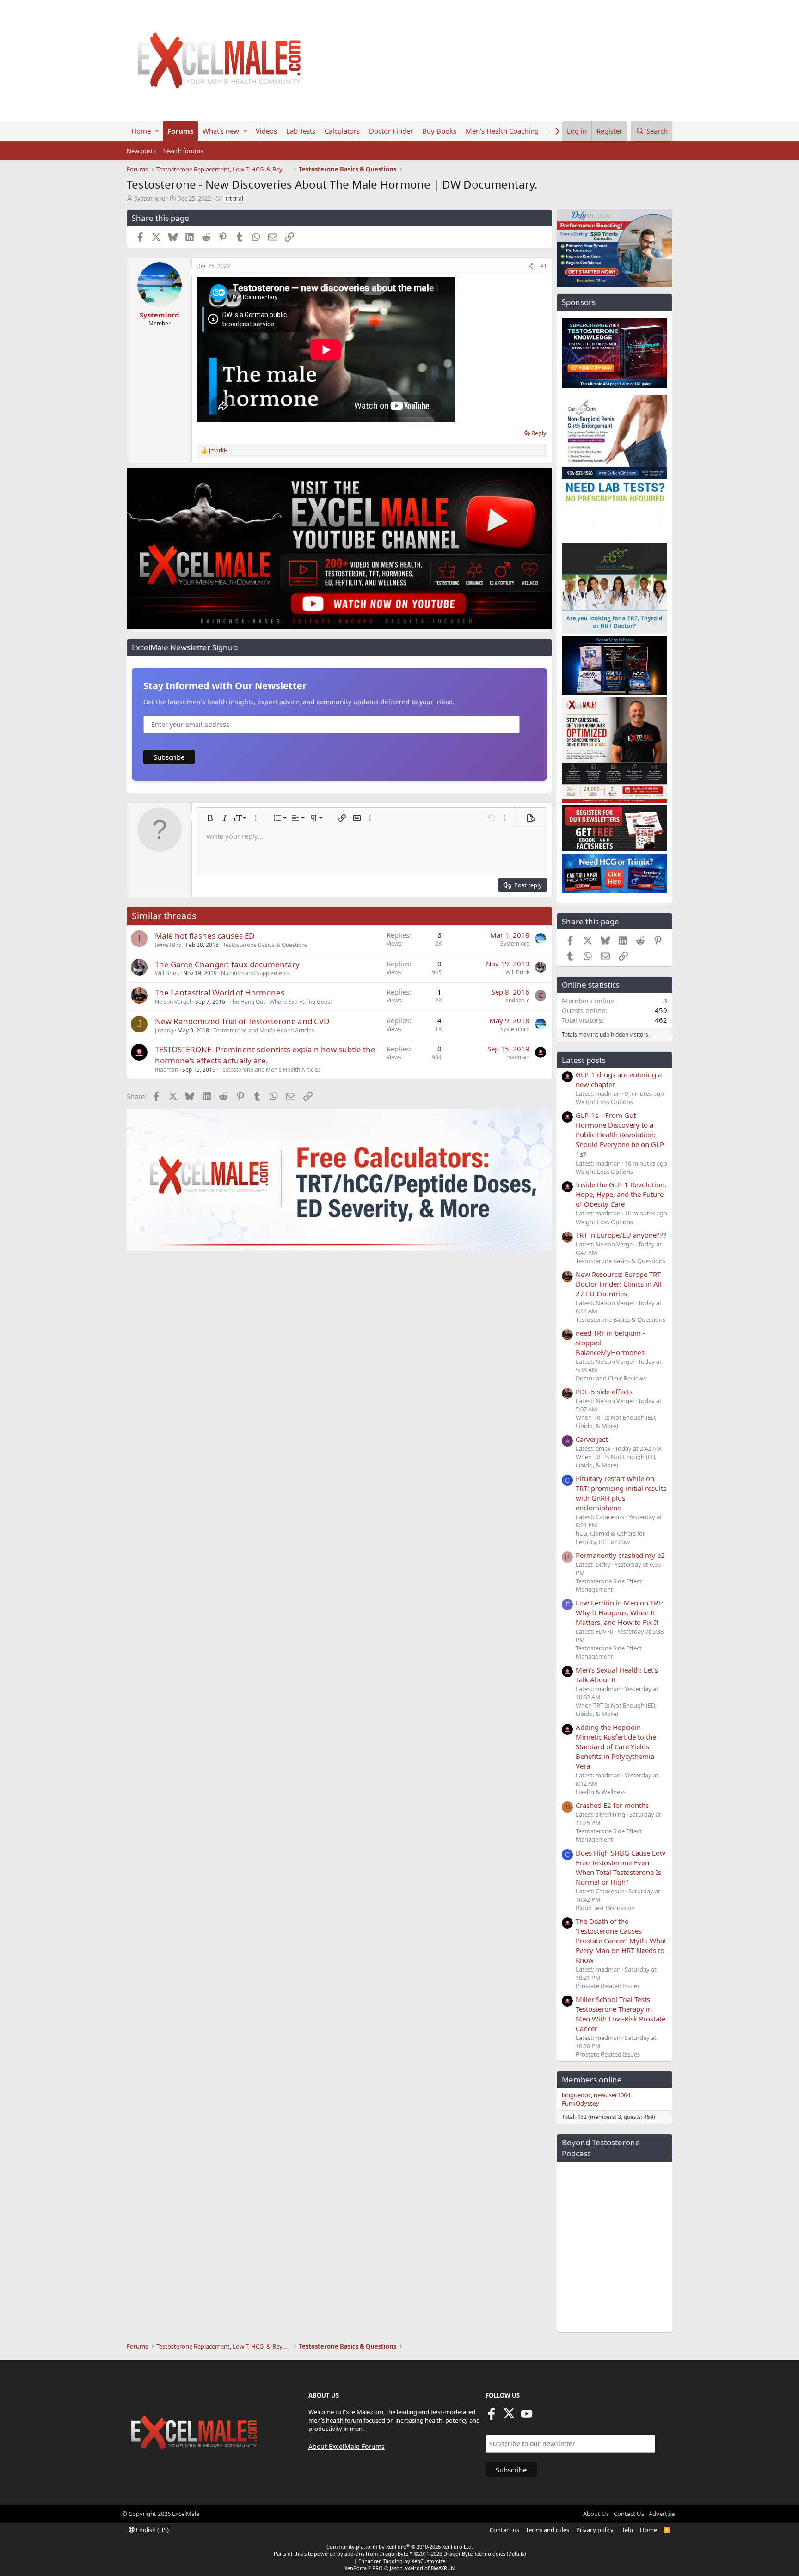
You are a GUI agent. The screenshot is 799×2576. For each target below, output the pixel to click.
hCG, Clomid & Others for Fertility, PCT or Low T (610, 1538)
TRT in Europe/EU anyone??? (621, 1235)
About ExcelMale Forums (347, 2446)
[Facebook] (492, 2417)
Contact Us (629, 2514)
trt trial (234, 198)
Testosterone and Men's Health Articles (264, 1030)
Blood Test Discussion (605, 1908)
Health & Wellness (601, 1792)
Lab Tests (301, 131)
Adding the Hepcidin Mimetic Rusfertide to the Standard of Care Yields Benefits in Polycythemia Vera (616, 1746)
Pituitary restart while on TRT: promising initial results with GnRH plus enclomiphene (621, 1493)
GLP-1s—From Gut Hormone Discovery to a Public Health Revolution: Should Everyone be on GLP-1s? (621, 1135)
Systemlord (150, 198)
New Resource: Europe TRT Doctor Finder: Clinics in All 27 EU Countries (619, 1284)
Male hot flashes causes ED (205, 936)
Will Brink (167, 973)
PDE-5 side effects (604, 1392)
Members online (592, 2079)
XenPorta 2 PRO (364, 2568)
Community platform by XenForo (400, 2547)
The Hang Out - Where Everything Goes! (280, 1002)
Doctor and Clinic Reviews (611, 1378)
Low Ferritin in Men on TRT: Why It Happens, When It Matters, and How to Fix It (620, 1612)
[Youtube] (527, 2417)
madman (166, 1070)
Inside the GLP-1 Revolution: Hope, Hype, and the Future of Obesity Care (621, 1194)
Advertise (662, 2514)
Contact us (504, 2530)
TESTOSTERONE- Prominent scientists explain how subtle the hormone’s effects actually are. (265, 1055)
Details (516, 2554)
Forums (180, 131)
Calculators (342, 131)
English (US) (152, 2530)
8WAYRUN (443, 2568)
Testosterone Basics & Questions (265, 945)
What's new (221, 131)
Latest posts (584, 1060)
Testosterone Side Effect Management (609, 1585)
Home (141, 131)
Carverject (592, 1439)
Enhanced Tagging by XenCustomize (402, 2561)
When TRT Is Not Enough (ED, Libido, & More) (616, 1422)
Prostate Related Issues (608, 1986)
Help (627, 2530)
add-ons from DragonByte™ (378, 2554)
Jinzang (164, 1030)
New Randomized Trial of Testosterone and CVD (242, 1021)
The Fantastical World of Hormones (220, 992)
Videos (266, 131)
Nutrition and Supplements (255, 973)
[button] (157, 131)
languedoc (576, 2095)
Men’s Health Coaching (502, 131)
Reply (539, 433)
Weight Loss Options (604, 1102)
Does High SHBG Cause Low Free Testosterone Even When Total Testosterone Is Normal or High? (621, 1867)
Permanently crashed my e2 (620, 1555)
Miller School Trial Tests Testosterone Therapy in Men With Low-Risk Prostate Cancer (621, 2014)
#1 (544, 266)
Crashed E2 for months (612, 1805)
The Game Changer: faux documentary (227, 964)
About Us (596, 2514)
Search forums (183, 151)
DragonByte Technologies (474, 2554)
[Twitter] (509, 2417)
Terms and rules (547, 2530)
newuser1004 (612, 2095)
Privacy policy (595, 2530)
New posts (141, 151)
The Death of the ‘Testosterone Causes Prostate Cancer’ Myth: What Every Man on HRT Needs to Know (621, 1941)
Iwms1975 (168, 945)
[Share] (531, 266)
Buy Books (439, 131)
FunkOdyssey (581, 2103)
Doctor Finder (391, 131)
